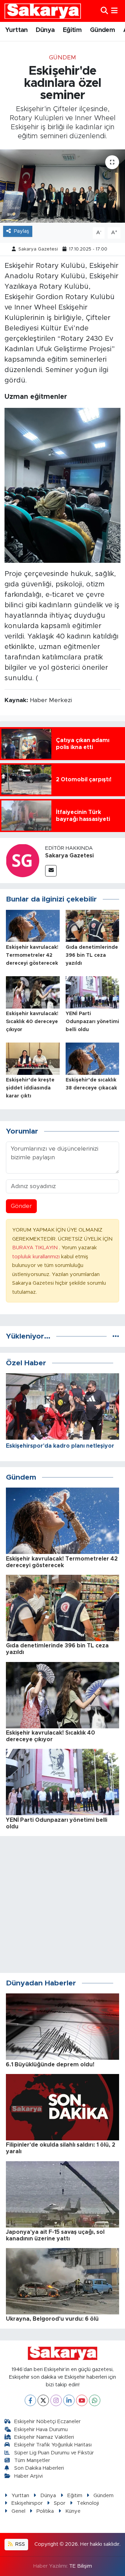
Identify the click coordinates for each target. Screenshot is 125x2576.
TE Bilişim (81, 2566)
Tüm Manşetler (32, 2460)
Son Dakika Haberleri (39, 2468)
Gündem (102, 30)
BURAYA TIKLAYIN (36, 1248)
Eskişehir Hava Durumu (41, 2430)
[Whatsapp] (95, 2400)
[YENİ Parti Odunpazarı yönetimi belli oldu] (93, 992)
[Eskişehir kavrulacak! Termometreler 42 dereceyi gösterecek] (33, 925)
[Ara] (104, 11)
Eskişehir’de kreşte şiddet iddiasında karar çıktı (30, 1088)
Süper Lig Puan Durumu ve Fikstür (54, 2453)
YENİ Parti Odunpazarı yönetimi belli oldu (92, 1022)
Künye (73, 2511)
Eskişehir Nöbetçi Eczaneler (47, 2422)
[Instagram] (56, 2400)
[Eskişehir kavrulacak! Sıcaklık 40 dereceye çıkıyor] (33, 992)
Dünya (45, 30)
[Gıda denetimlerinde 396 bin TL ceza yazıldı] (93, 925)
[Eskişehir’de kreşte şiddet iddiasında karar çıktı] (33, 1058)
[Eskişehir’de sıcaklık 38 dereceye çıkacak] (93, 1058)
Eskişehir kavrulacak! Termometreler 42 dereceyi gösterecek (32, 955)
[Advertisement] (62, 1904)
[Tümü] (116, 1336)
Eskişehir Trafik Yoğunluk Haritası (53, 2445)
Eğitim (72, 30)
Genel (18, 2511)
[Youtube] (82, 2400)
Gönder (21, 1206)
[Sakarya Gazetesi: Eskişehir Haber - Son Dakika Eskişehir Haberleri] (43, 11)
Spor (60, 2503)
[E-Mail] (51, 871)
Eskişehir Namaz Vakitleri (44, 2437)
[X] (43, 2400)
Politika (45, 2511)
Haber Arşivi (28, 2476)
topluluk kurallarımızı (37, 1257)
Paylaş (22, 231)
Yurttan (16, 30)
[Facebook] (30, 2400)
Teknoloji (88, 2503)
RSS (19, 2544)
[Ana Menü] (114, 11)
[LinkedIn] (69, 2400)
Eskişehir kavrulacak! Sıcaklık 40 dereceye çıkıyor (32, 1022)
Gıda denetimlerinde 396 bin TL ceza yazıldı (92, 955)
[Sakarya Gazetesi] (23, 860)
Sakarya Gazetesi (38, 249)
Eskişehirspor (27, 2503)
